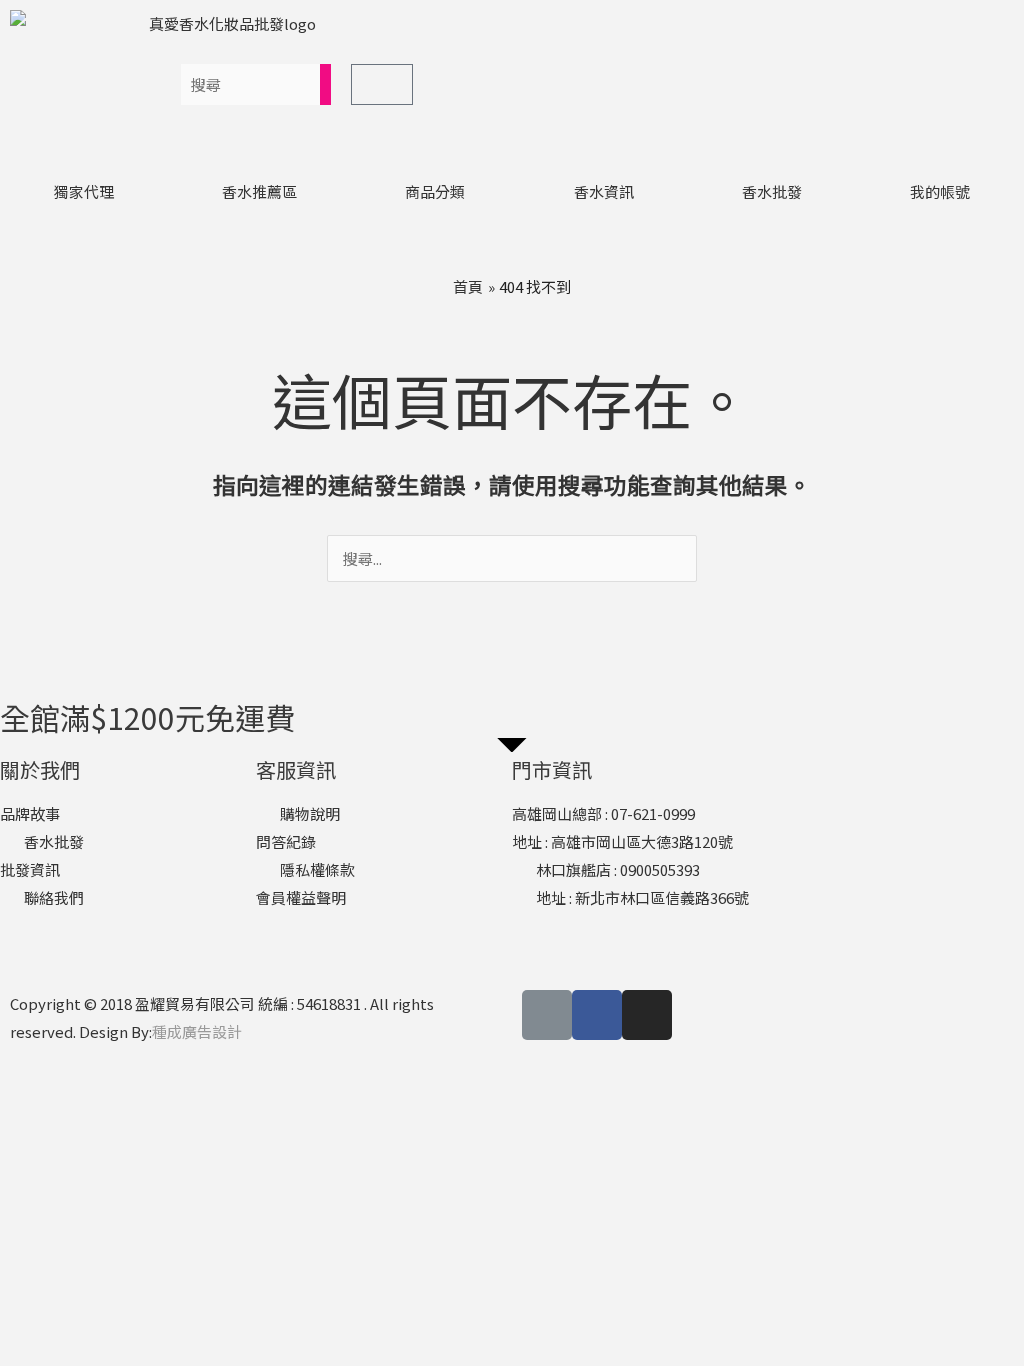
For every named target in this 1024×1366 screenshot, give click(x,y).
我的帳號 (940, 191)
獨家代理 (84, 191)
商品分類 (435, 191)
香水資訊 (604, 191)
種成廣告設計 (197, 1031)
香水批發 (772, 191)
